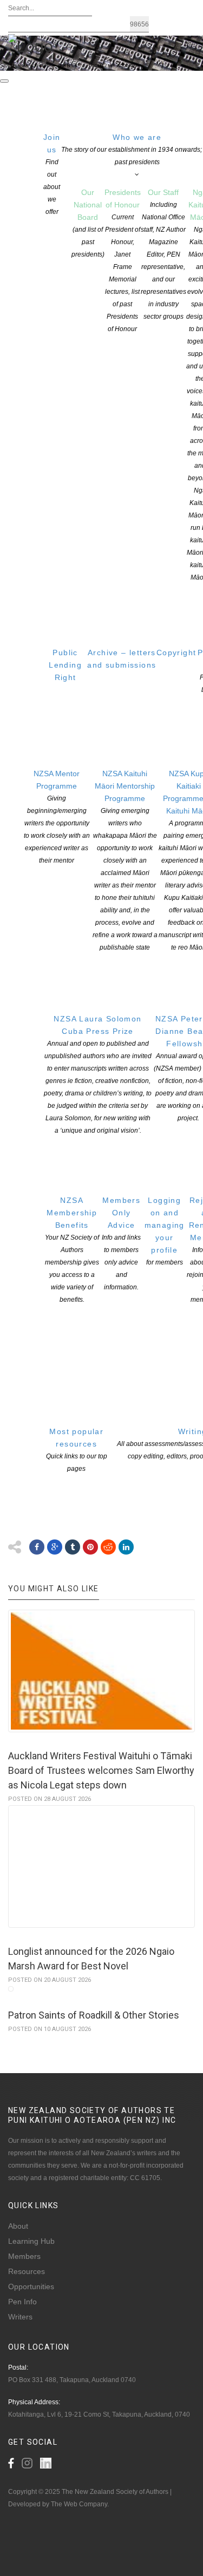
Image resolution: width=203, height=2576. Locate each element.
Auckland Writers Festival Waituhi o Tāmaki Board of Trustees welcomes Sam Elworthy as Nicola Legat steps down (101, 1770)
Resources (27, 2271)
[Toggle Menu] (4, 81)
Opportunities (31, 2286)
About (18, 2226)
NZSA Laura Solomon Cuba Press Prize (98, 1074)
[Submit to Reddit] (108, 1547)
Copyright (176, 653)
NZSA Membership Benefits (72, 1250)
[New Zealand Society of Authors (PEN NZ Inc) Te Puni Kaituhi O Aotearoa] (31, 45)
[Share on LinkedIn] (126, 1547)
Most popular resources (77, 1450)
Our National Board (88, 223)
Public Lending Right (65, 665)
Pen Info (22, 2302)
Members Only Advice (121, 1243)
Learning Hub (31, 2241)
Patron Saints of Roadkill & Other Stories (94, 2015)
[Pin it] (90, 1547)
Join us (52, 174)
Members (24, 2256)
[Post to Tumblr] (73, 1547)
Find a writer (30, 66)
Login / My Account (114, 66)
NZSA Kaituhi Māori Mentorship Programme (125, 860)
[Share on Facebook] (37, 1547)
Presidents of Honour (123, 260)
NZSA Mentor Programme (57, 817)
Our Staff (163, 254)
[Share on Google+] (55, 1547)
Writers (20, 2317)
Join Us (68, 66)
